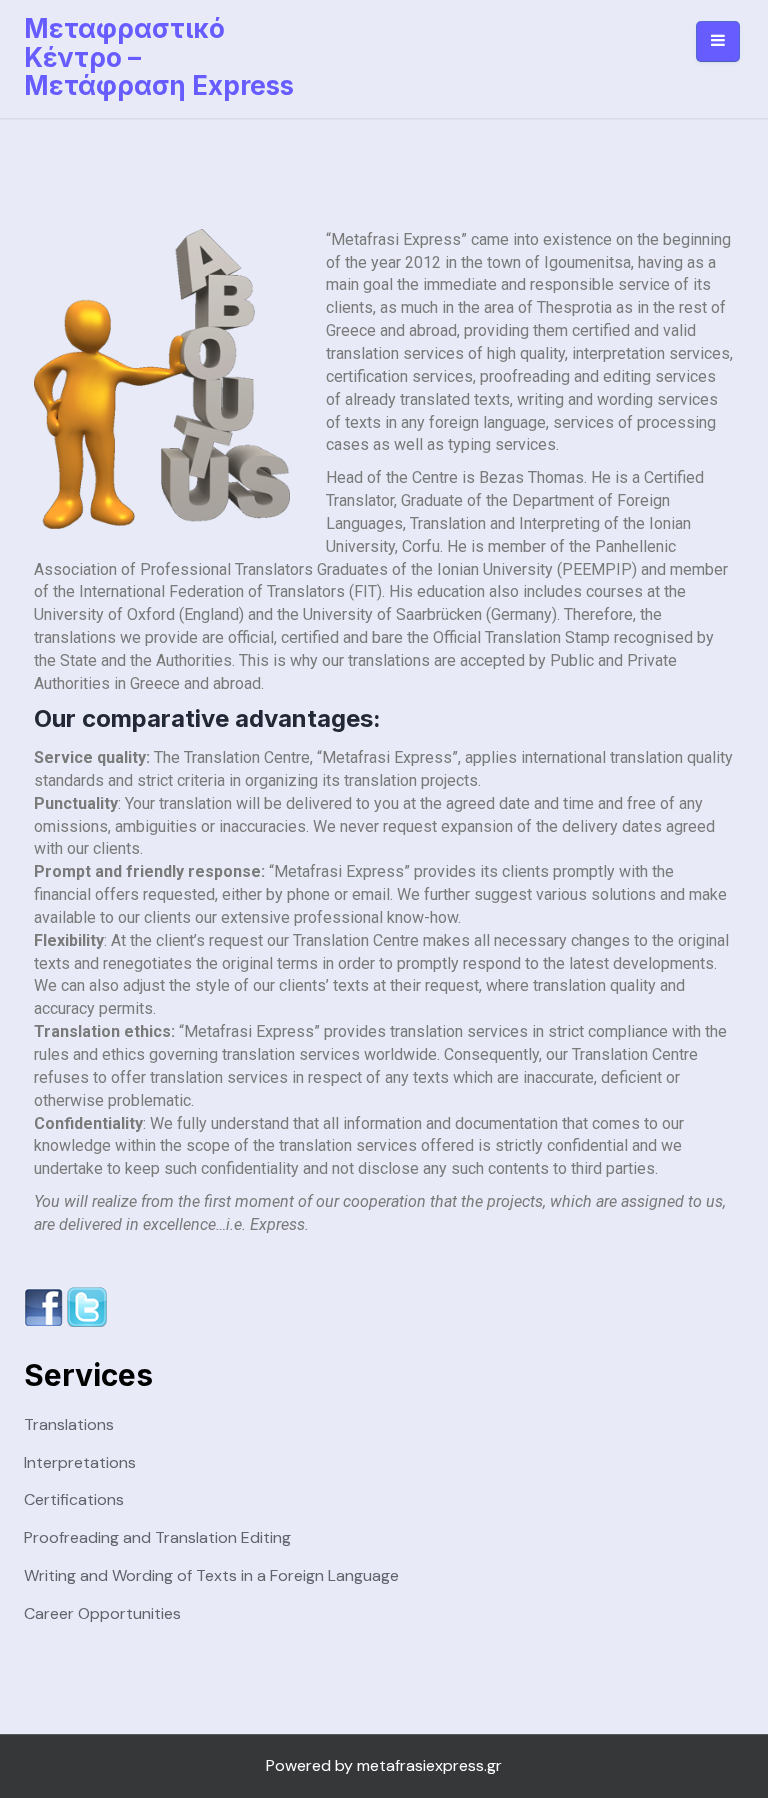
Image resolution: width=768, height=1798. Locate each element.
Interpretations (80, 1462)
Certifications (74, 1499)
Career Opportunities (102, 1613)
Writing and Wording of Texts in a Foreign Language (211, 1575)
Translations (69, 1424)
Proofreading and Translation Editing (157, 1537)
